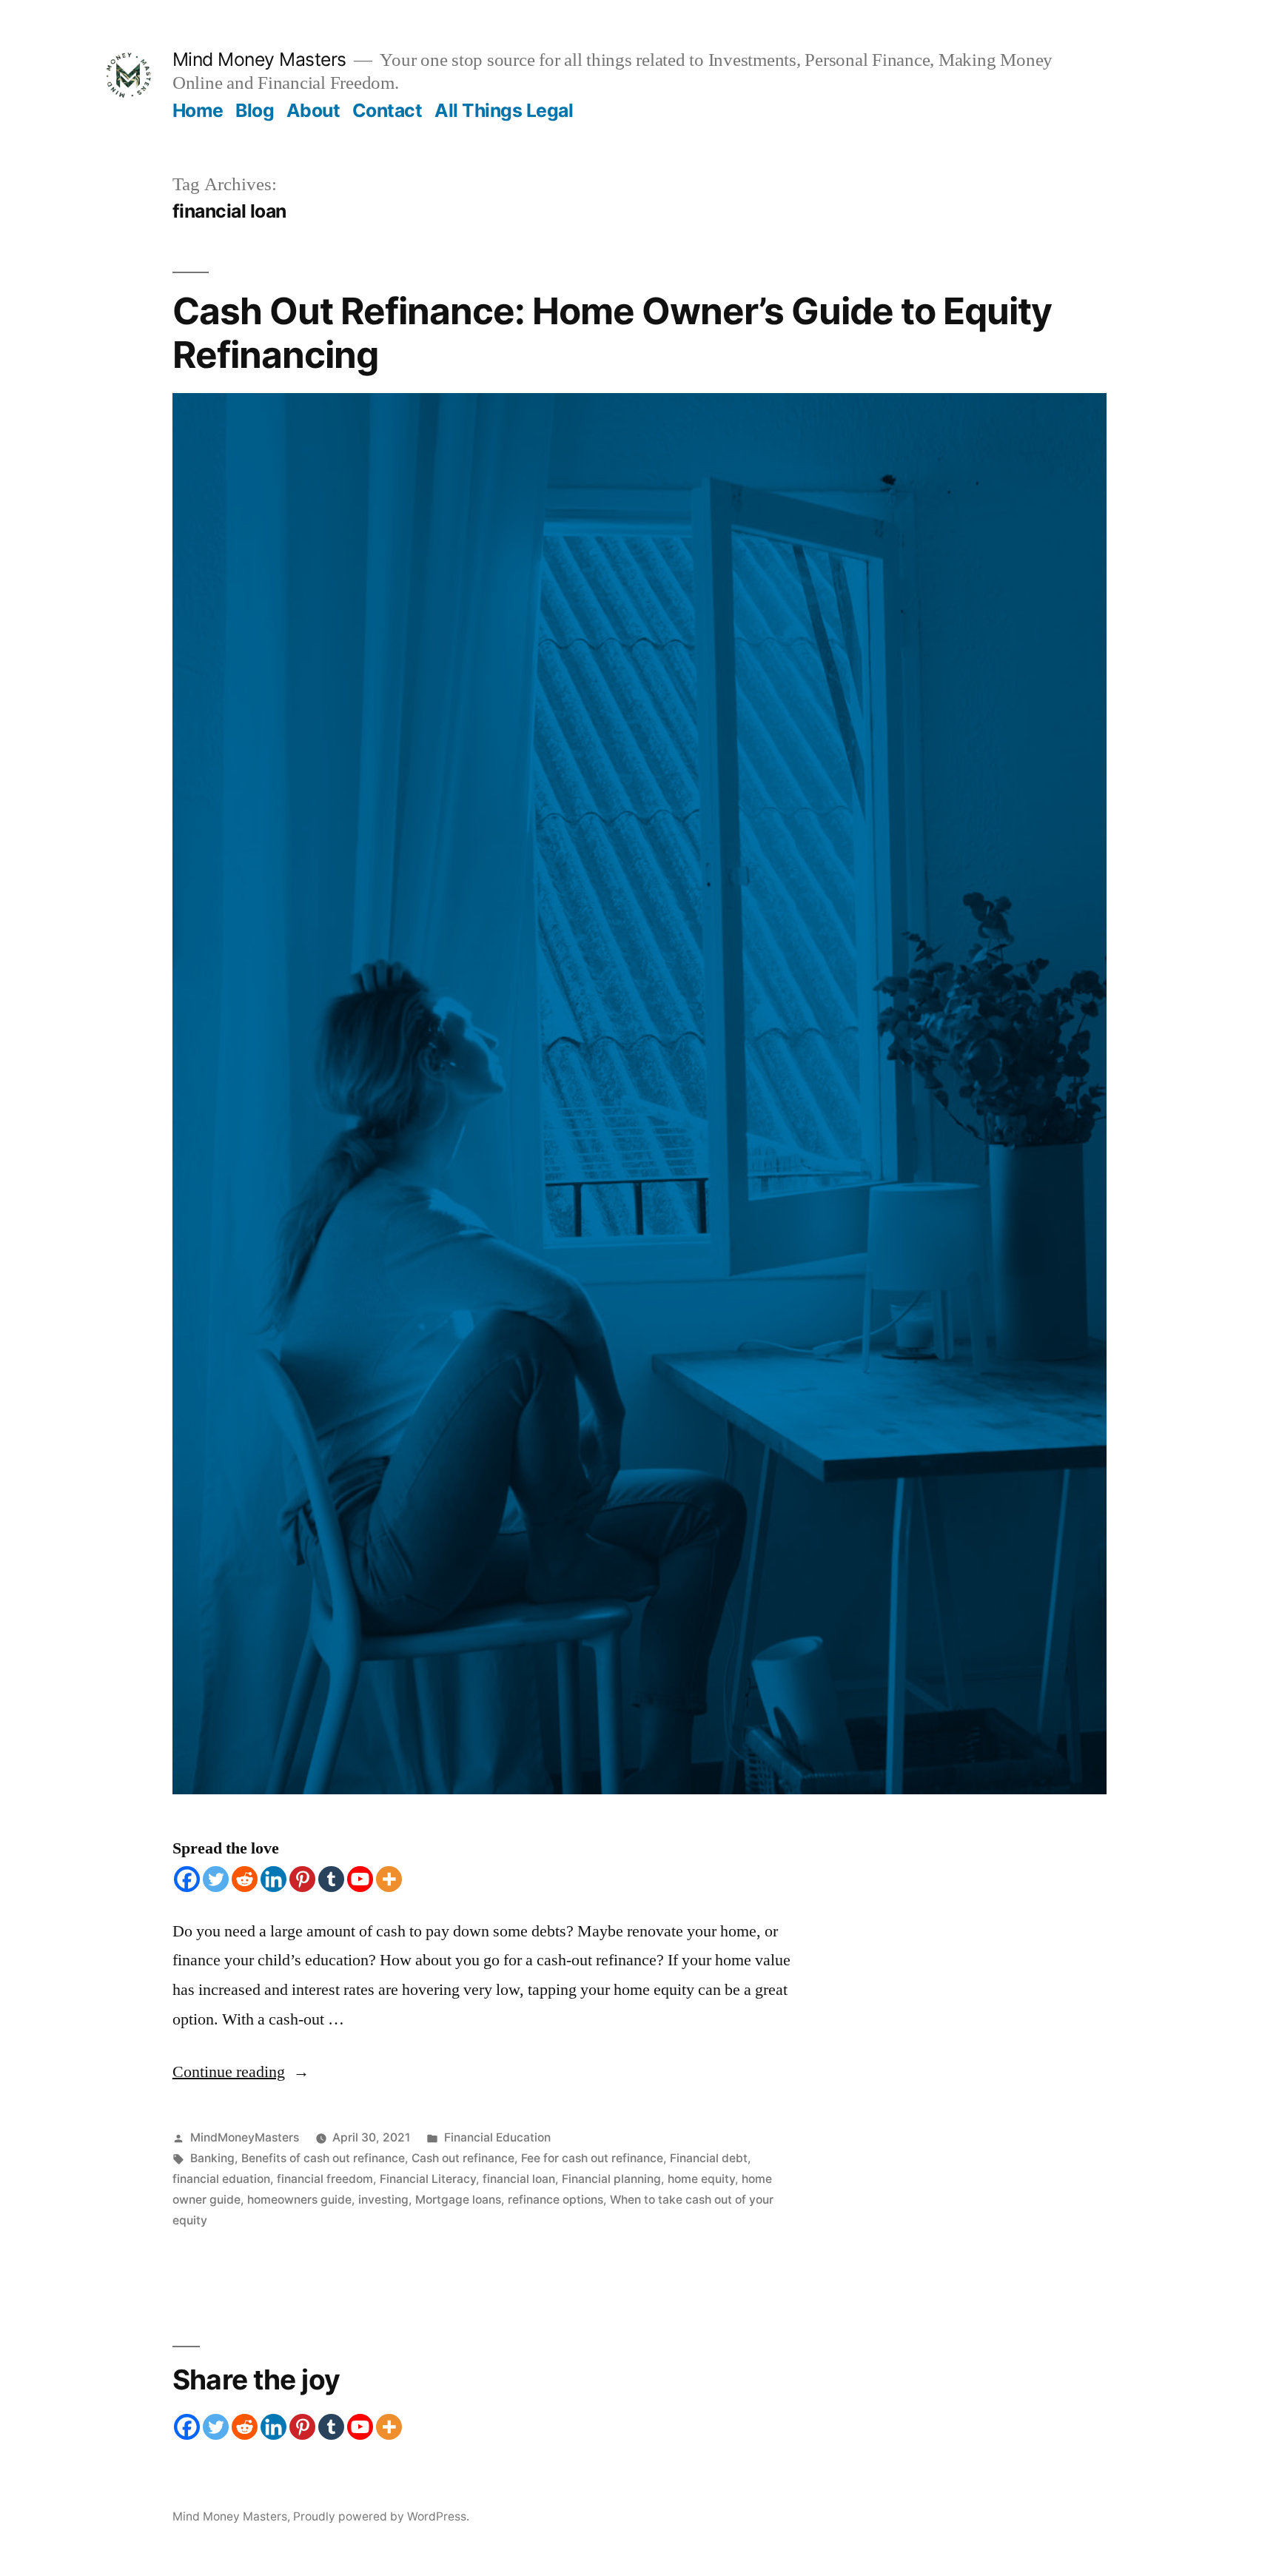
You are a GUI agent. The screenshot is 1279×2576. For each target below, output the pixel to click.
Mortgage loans (458, 2200)
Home (198, 110)
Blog (255, 110)
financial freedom (325, 2179)
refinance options (555, 2200)
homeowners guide (299, 2200)
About (313, 110)
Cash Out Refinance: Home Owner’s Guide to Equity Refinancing (612, 333)
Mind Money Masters (259, 59)
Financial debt (709, 2158)
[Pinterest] (302, 1879)
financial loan (519, 2179)
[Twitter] (216, 1879)
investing (383, 2200)
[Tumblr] (331, 1879)
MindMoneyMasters (245, 2137)
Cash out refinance (463, 2158)
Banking (212, 2158)
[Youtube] (360, 1879)
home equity (701, 2179)
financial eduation (221, 2179)
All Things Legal (504, 110)
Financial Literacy (428, 2179)
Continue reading (241, 2072)
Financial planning (611, 2179)
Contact (387, 110)
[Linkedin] (273, 1879)
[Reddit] (245, 1879)
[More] (389, 1879)
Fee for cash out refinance (592, 2158)
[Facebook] (187, 1879)
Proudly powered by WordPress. (381, 2516)
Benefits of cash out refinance (323, 2158)
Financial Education (497, 2137)
